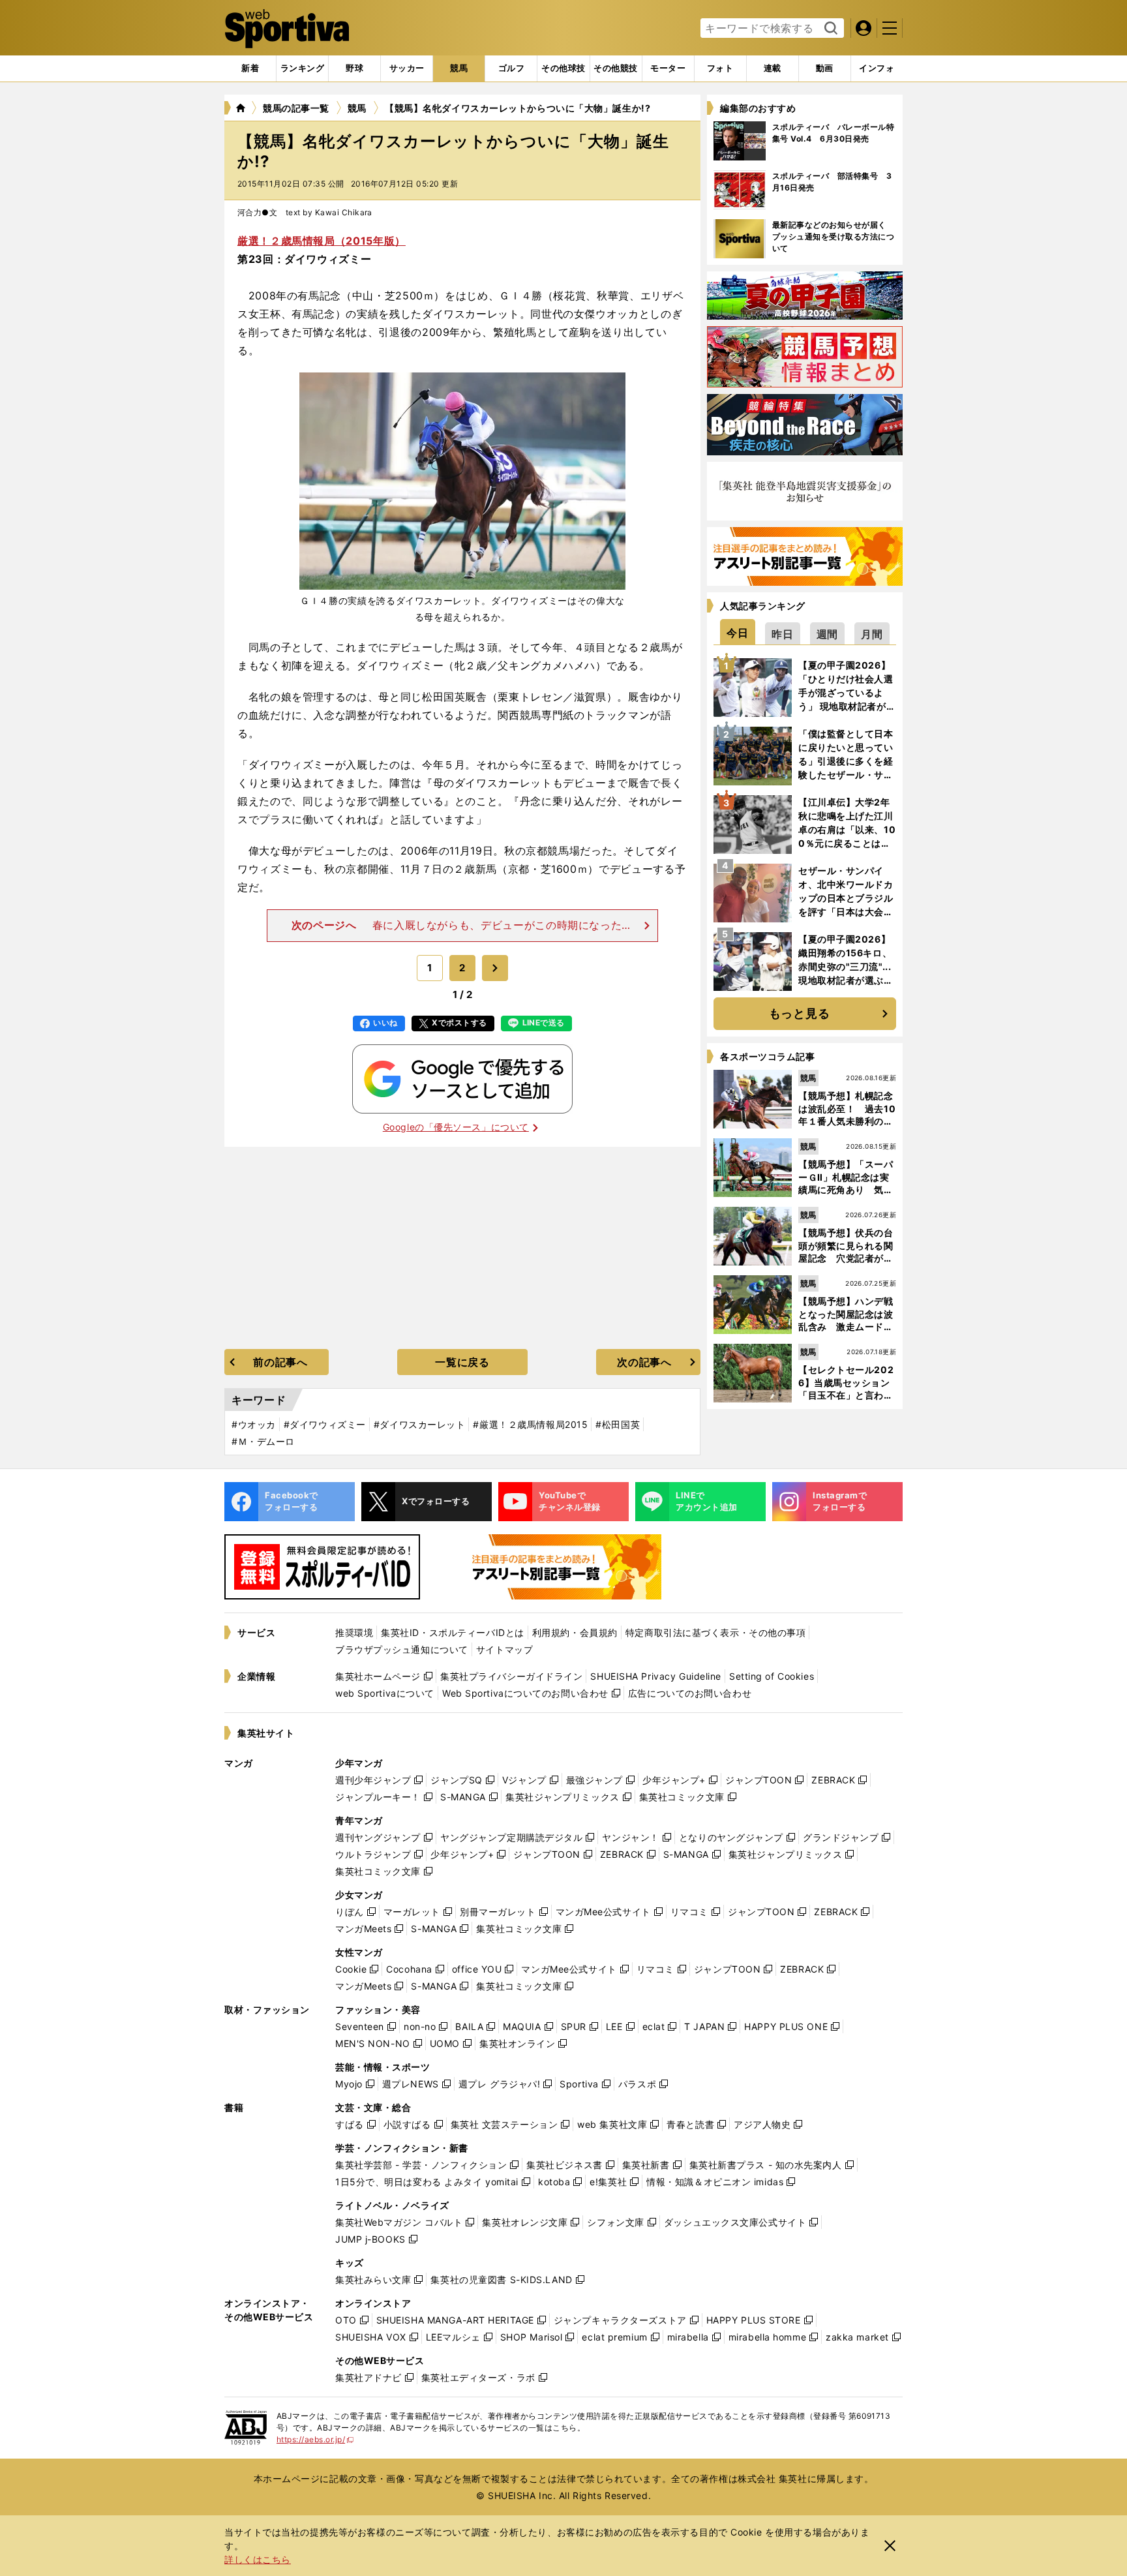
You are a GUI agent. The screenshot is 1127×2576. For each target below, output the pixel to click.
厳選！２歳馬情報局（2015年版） (322, 241)
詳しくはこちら (258, 2559)
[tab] (354, 68)
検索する (829, 29)
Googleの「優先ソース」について (456, 1127)
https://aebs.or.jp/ (315, 2439)
